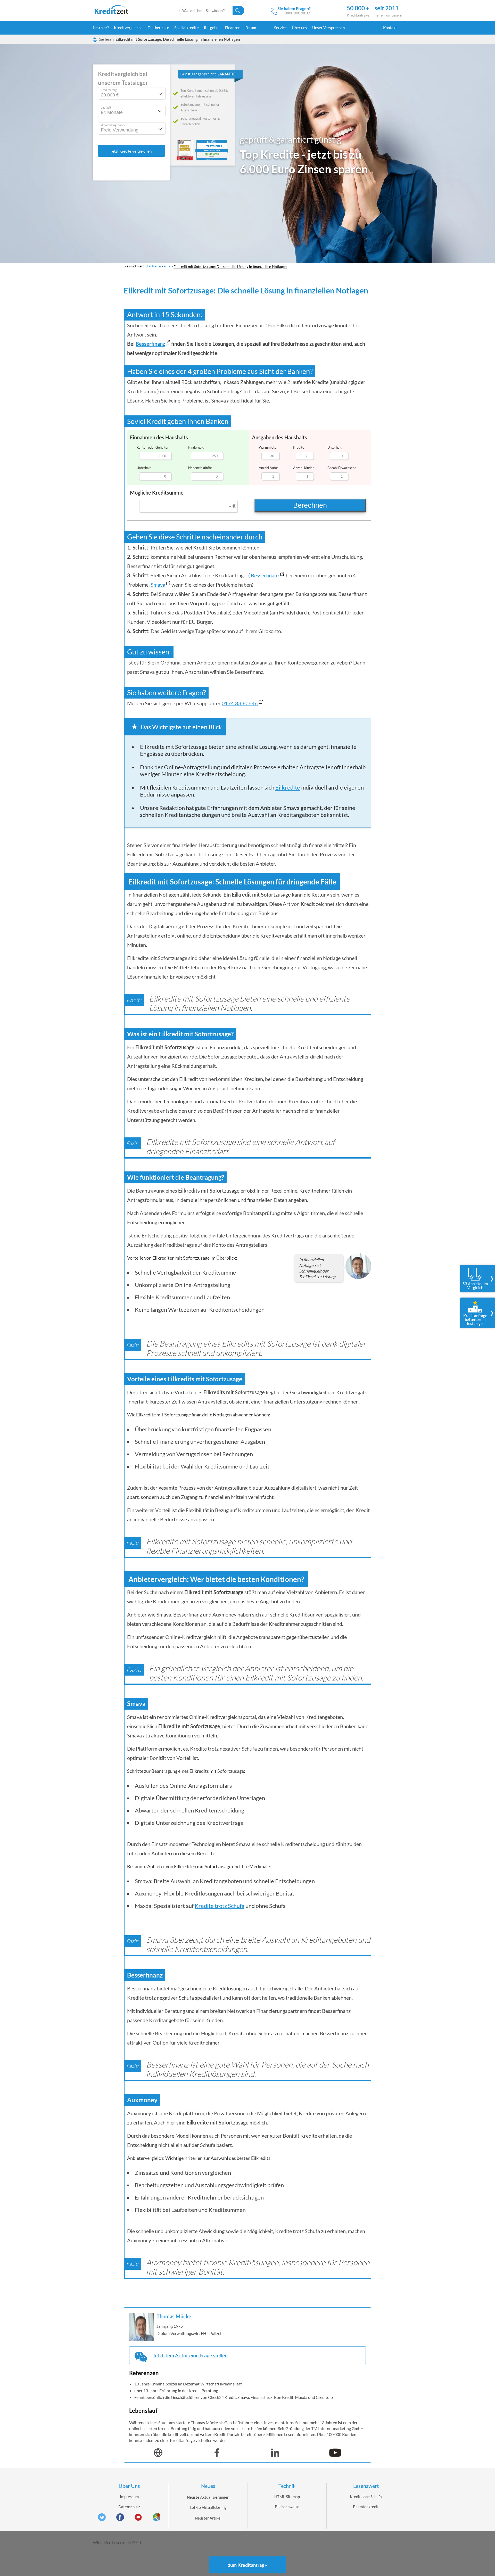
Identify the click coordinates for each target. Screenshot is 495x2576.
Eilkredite (288, 787)
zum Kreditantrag (248, 2565)
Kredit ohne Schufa (366, 2497)
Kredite (299, 447)
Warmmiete (268, 447)
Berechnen (310, 505)
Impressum (129, 2497)
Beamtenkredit (366, 2507)
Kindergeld (196, 447)
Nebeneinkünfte (200, 468)
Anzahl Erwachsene (342, 468)
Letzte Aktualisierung (208, 2507)
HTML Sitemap (287, 2497)
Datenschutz (129, 2507)
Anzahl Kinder (303, 468)
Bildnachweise (287, 2507)
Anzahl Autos (269, 468)
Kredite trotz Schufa (220, 1906)
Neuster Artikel (208, 2518)
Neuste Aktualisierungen (208, 2497)
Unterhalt (144, 468)
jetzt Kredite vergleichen (131, 151)
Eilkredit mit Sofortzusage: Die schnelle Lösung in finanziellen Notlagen (178, 39)
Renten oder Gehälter (153, 447)
